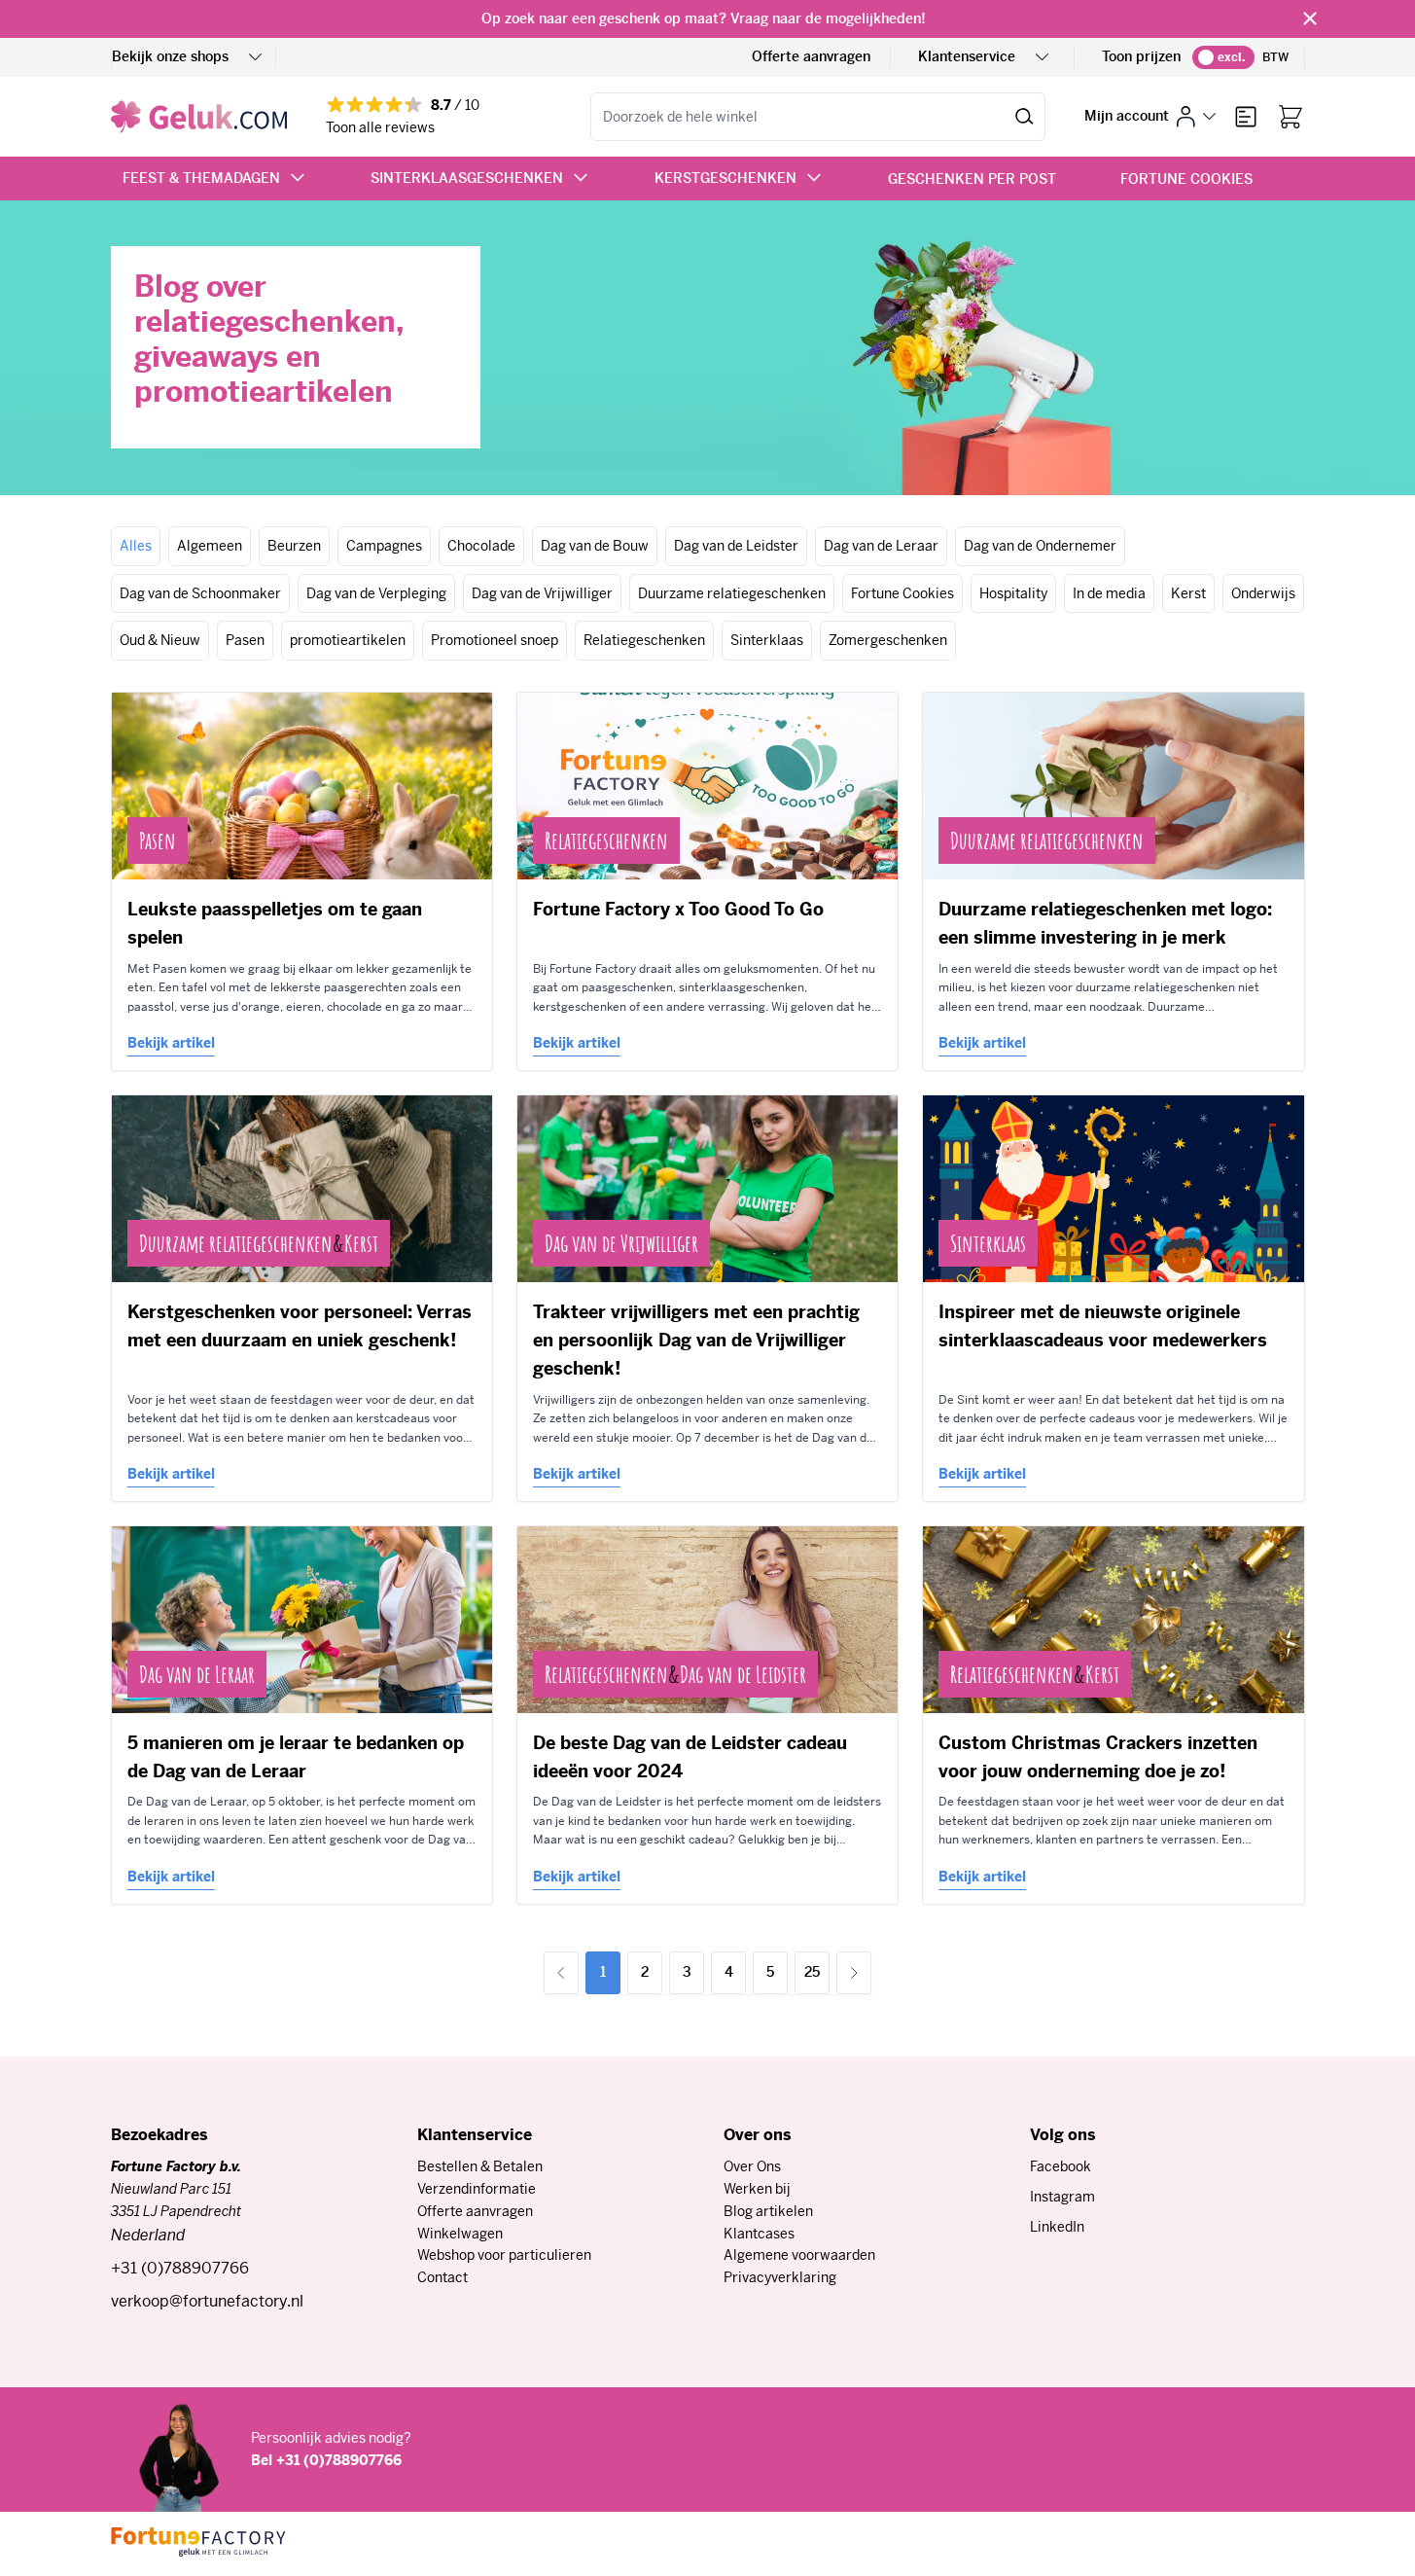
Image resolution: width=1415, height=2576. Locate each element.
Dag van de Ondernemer (1040, 546)
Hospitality (1013, 593)
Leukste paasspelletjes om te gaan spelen (275, 923)
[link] (561, 1973)
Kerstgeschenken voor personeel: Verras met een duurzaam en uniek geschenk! (300, 1326)
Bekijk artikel (171, 1043)
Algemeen (210, 546)
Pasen (245, 640)
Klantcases (759, 2234)
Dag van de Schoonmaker (200, 593)
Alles (136, 546)
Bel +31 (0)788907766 (326, 2460)
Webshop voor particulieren (504, 2255)
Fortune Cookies (902, 593)
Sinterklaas (767, 640)
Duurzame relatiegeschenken (732, 593)
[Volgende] (854, 1973)
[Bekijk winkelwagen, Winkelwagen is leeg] (1291, 117)
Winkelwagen (460, 2234)
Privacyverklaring (780, 2277)
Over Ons (752, 2166)
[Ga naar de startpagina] (199, 117)
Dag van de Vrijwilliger (542, 593)
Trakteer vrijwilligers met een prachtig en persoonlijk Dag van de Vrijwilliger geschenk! (696, 1341)
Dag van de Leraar (881, 546)
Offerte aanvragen (811, 56)
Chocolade (481, 546)
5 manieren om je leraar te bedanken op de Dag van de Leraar (296, 1757)
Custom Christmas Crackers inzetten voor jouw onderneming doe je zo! (1098, 1757)
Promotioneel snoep (495, 640)
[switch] (1223, 57)
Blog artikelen (768, 2211)
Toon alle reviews (380, 127)
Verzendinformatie (477, 2189)
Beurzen (294, 546)
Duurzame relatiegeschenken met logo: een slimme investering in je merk (1105, 923)
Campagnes (384, 546)
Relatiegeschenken (644, 640)
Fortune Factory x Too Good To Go (678, 909)
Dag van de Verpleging (376, 593)
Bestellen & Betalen (480, 2166)
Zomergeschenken (888, 640)
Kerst (1188, 593)
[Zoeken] (1025, 117)
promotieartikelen (348, 640)
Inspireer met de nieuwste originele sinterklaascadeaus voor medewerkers (1103, 1326)
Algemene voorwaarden (799, 2255)
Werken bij (757, 2189)
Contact (442, 2277)
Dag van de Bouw (595, 546)
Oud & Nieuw (160, 640)
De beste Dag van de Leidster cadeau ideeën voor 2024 (690, 1757)
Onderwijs (1263, 593)
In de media (1109, 593)
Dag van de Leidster (736, 546)
